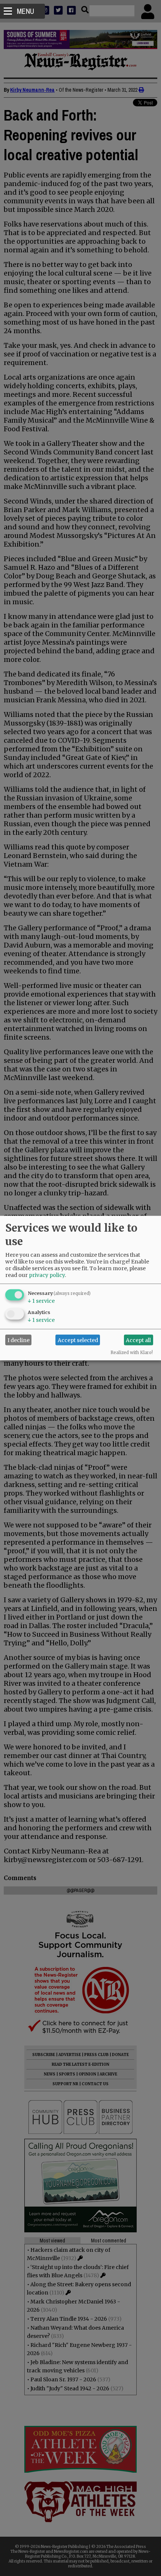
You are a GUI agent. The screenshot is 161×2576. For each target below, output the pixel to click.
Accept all (138, 1340)
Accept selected (78, 1340)
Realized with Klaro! (132, 1353)
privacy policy (47, 1275)
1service (41, 1301)
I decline (19, 1340)
